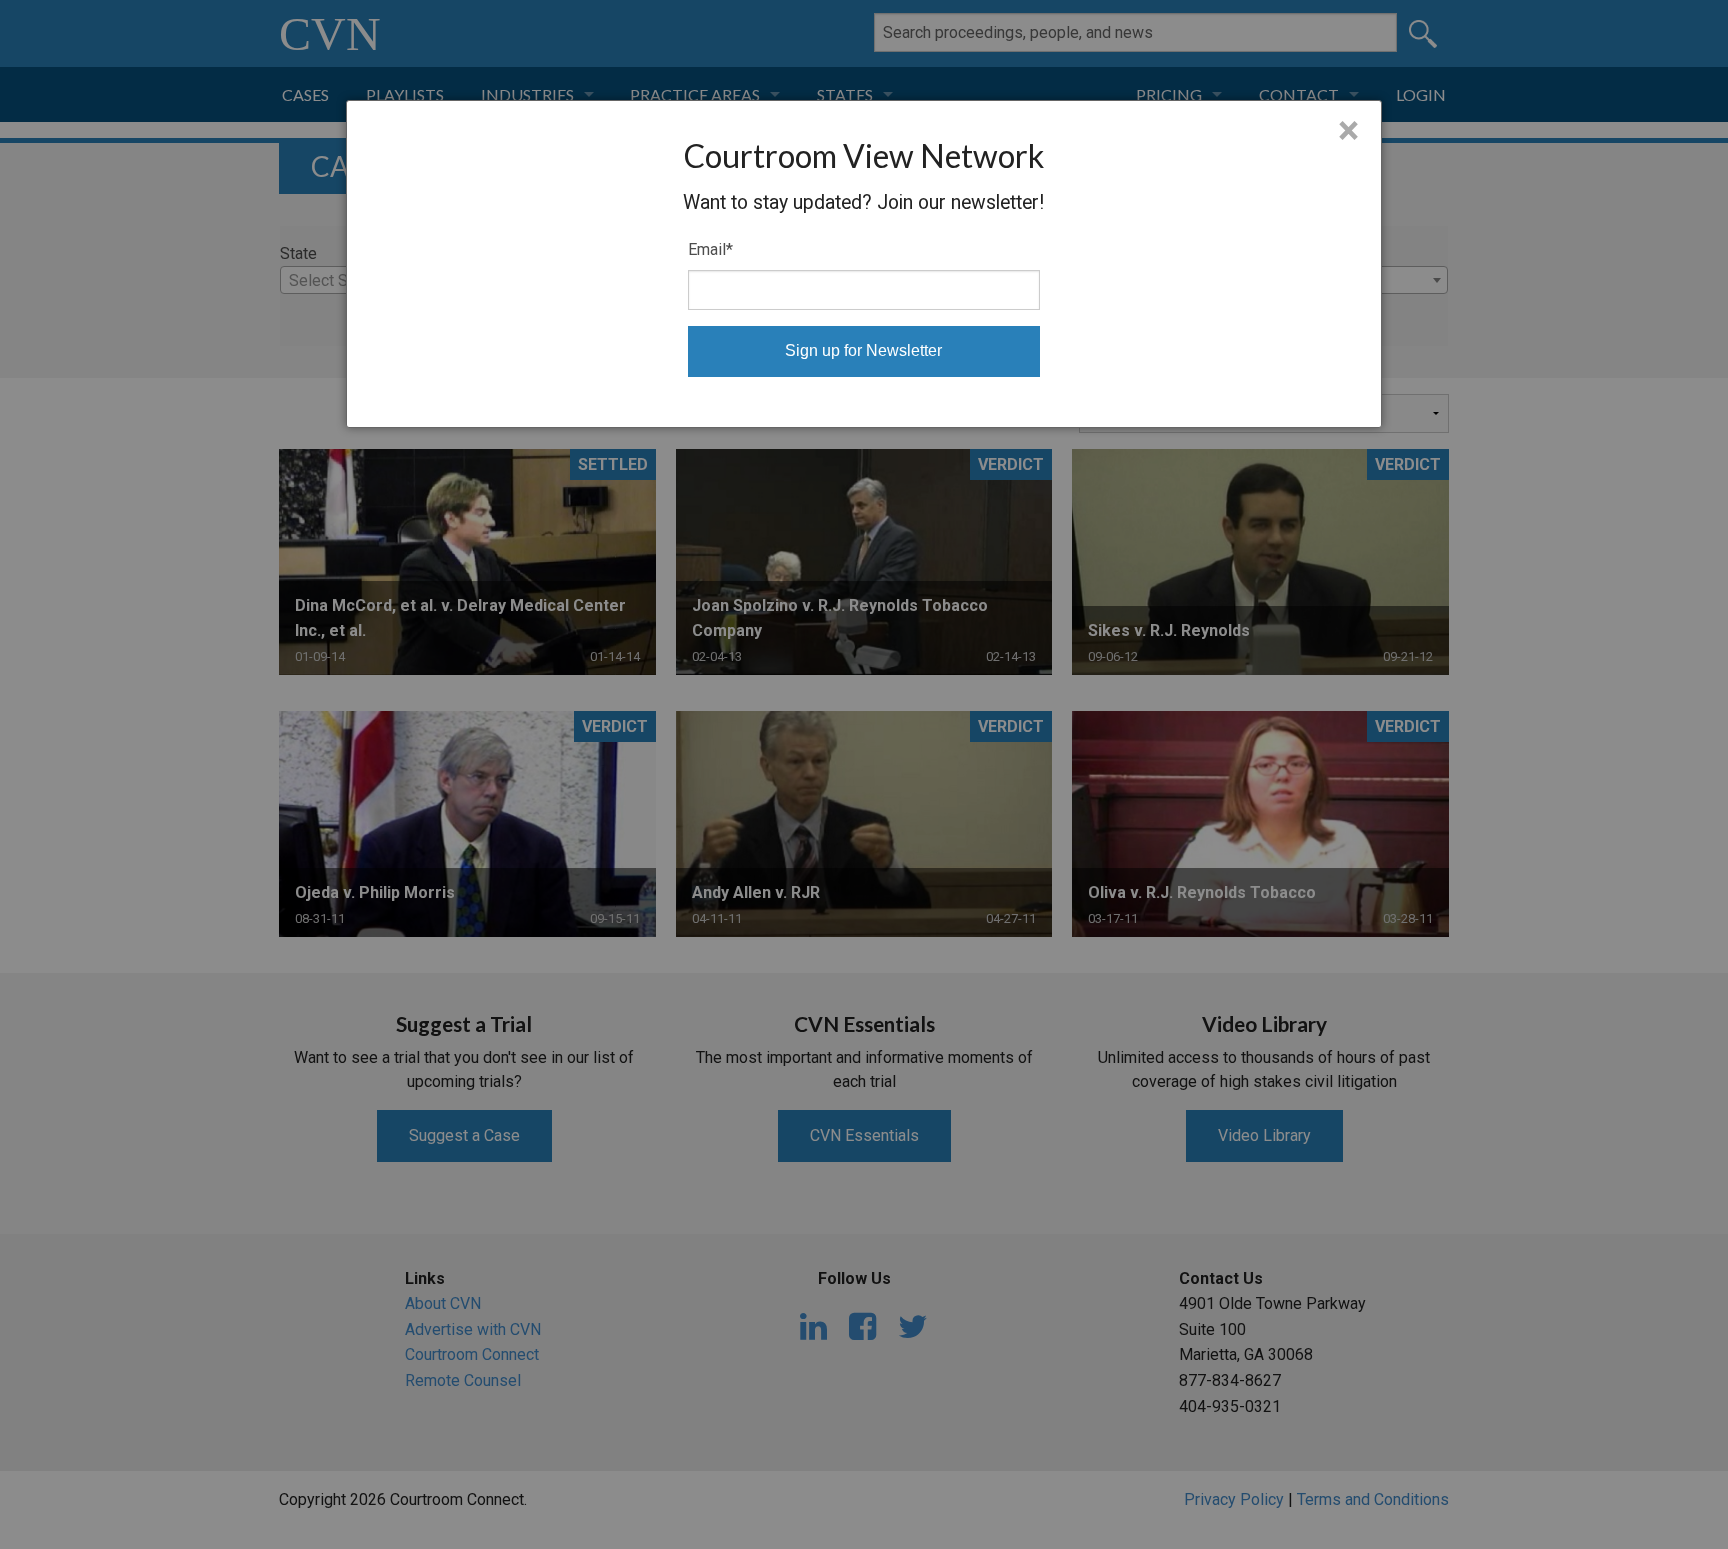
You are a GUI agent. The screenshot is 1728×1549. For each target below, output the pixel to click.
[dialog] (864, 264)
